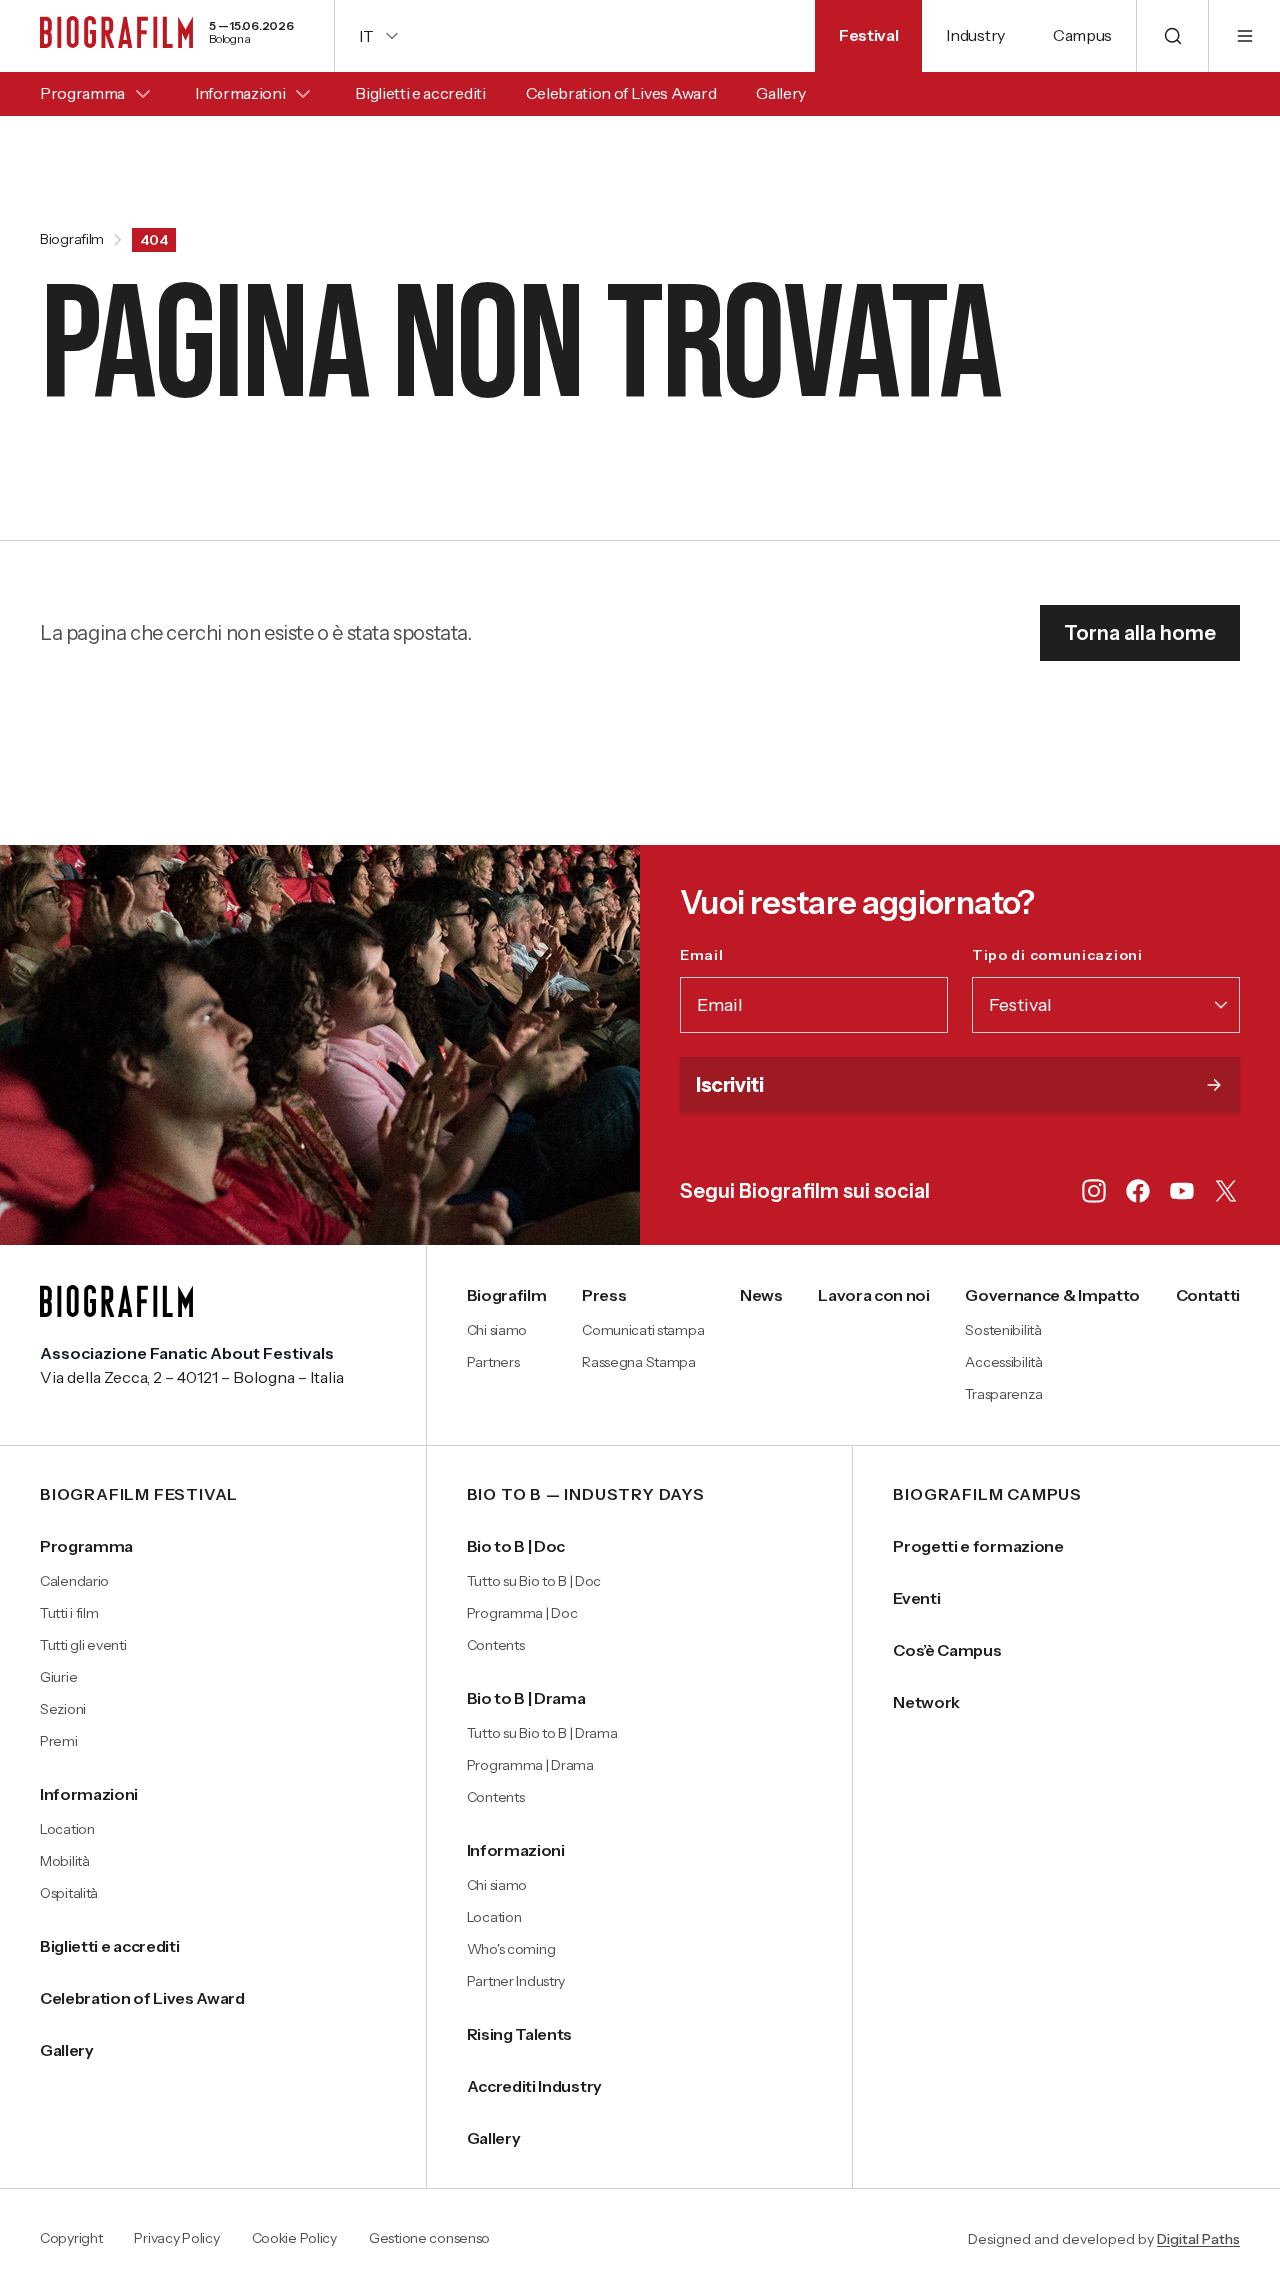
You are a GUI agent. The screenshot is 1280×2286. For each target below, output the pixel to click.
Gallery (781, 93)
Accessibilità (1003, 1362)
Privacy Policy (176, 2239)
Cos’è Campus (947, 1650)
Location (67, 1829)
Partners (493, 1362)
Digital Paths (1198, 2239)
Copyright (71, 2239)
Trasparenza (1003, 1394)
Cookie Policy (294, 2239)
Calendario (74, 1581)
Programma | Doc (522, 1613)
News (761, 1295)
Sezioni (63, 1709)
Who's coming (511, 1949)
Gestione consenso (429, 2239)
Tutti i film (69, 1613)
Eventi (916, 1598)
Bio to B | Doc (516, 1546)
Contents (496, 1645)
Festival (868, 35)
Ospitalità (69, 1893)
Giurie (58, 1677)
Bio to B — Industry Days (586, 1495)
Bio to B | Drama (526, 1698)
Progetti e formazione (978, 1546)
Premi (59, 1741)
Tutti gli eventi (83, 1645)
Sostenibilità (1003, 1330)
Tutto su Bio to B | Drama (542, 1733)
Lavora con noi (874, 1295)
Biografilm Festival (139, 1495)
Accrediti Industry (534, 2086)
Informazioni (240, 93)
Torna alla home (1140, 633)
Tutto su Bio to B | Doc (534, 1581)
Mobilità (65, 1861)
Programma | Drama (530, 1765)
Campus (1082, 35)
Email (745, 955)
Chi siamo (497, 1330)
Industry (975, 35)
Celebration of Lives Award (621, 93)
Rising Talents (520, 2034)
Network (926, 1702)
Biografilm (72, 240)
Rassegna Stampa (639, 1362)
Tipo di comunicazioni (1100, 955)
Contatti (1208, 1295)
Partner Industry (516, 1981)
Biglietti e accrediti (420, 93)
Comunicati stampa (643, 1330)
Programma (82, 93)
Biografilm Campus (987, 1495)
